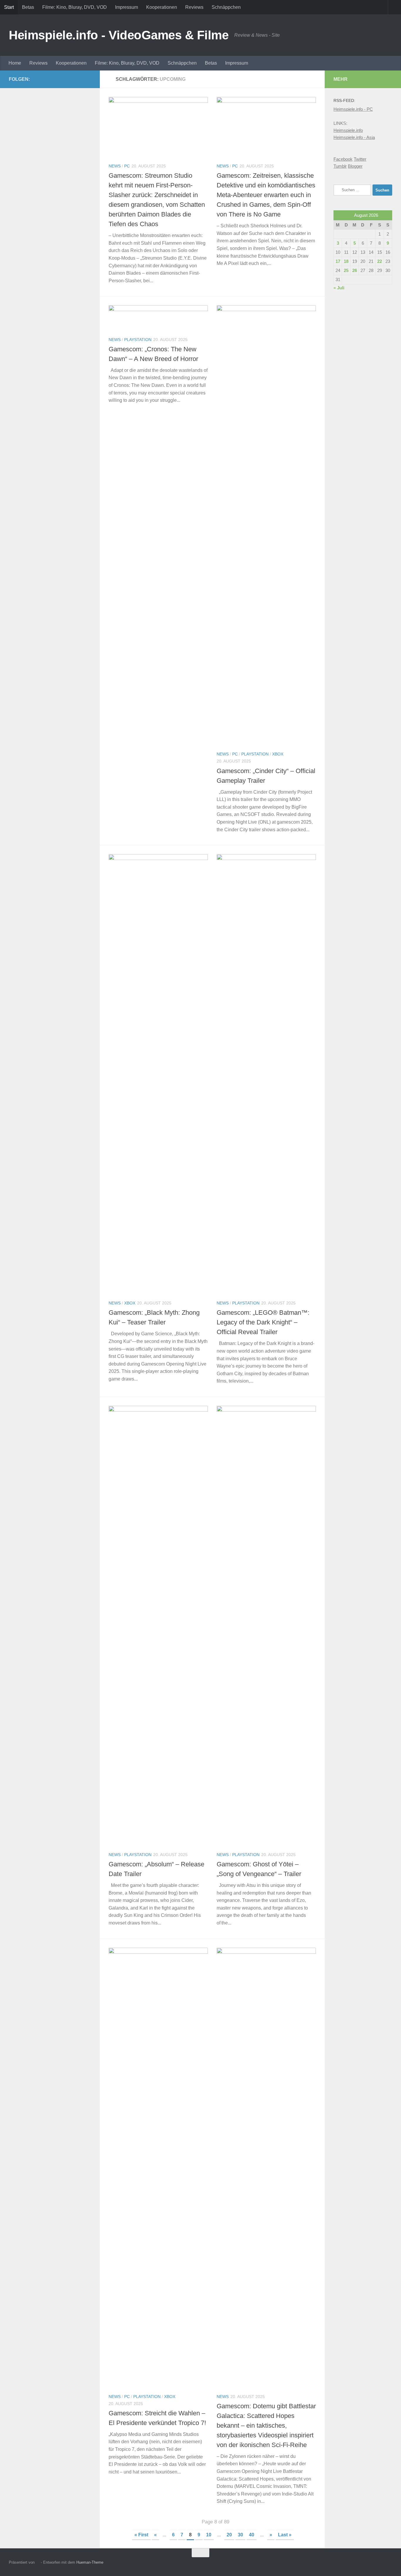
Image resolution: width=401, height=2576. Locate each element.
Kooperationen (162, 7)
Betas (28, 7)
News (115, 166)
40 (252, 2535)
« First (141, 2535)
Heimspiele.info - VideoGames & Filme (119, 35)
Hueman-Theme (90, 2562)
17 (338, 261)
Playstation (138, 340)
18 (346, 261)
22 (380, 261)
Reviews (194, 7)
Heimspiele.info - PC (353, 109)
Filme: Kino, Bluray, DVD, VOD (75, 7)
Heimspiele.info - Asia (354, 137)
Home (15, 63)
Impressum (127, 7)
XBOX (278, 754)
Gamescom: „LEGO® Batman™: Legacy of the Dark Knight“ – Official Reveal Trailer (263, 1322)
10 (209, 2535)
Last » (285, 2535)
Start (9, 7)
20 (229, 2535)
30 (240, 2535)
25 (346, 270)
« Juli (339, 288)
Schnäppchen (226, 7)
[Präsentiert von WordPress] (38, 2562)
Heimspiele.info (348, 130)
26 (355, 270)
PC (127, 166)
